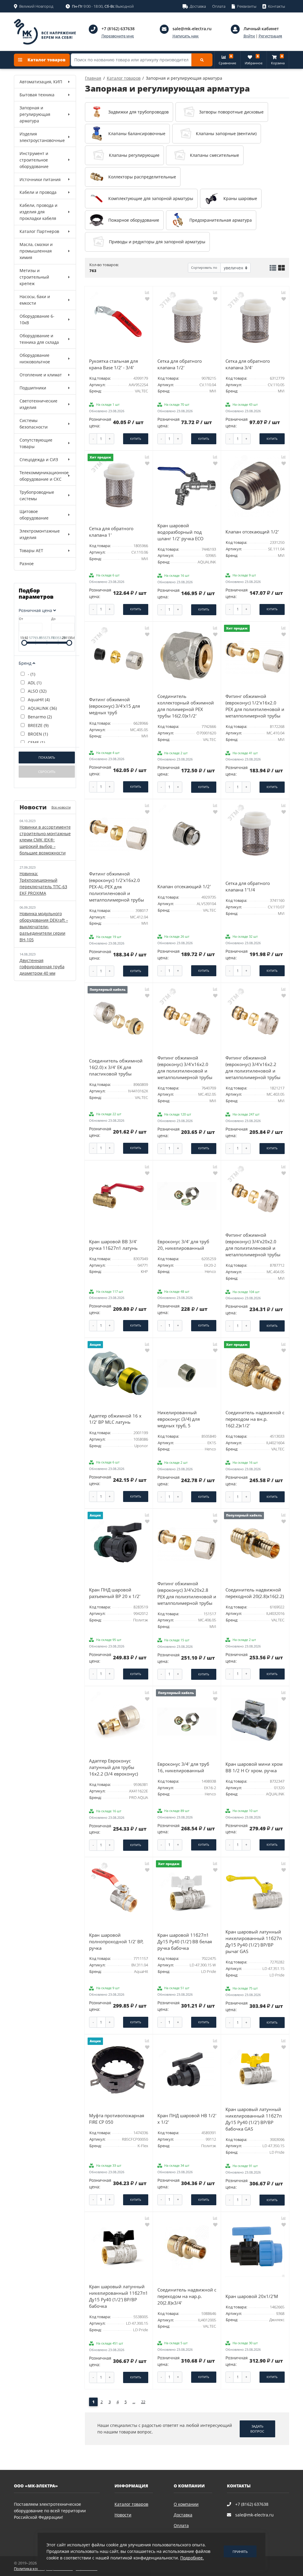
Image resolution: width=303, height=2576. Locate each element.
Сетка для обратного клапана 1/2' (180, 364)
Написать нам (186, 36)
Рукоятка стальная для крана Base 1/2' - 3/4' (113, 364)
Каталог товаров (46, 60)
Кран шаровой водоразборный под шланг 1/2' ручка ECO (180, 532)
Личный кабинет (261, 29)
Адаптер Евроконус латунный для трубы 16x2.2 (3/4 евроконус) (113, 1767)
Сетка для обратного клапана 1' (111, 532)
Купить (136, 439)
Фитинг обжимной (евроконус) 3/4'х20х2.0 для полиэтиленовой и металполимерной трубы (253, 1245)
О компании (186, 2504)
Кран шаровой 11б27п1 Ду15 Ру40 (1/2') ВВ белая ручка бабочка (185, 1942)
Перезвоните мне (118, 36)
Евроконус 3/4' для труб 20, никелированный (183, 1245)
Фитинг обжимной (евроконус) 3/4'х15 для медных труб (115, 706)
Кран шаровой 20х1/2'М (252, 2296)
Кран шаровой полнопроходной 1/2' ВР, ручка (116, 1942)
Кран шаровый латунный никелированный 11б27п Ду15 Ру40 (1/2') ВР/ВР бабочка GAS (254, 2119)
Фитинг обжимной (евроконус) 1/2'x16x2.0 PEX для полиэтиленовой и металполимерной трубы (255, 706)
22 (143, 2402)
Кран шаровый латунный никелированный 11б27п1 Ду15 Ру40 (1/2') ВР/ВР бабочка (119, 2296)
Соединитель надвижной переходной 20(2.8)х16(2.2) (255, 1593)
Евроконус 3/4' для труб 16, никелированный (183, 1767)
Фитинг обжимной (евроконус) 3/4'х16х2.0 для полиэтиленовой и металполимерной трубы (185, 1068)
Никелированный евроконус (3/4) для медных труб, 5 (179, 1419)
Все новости (61, 807)
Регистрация (270, 36)
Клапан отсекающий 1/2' (252, 532)
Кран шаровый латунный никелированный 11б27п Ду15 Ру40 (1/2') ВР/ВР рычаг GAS (254, 1942)
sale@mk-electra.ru (192, 29)
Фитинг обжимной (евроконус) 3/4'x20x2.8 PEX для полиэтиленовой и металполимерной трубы (187, 1593)
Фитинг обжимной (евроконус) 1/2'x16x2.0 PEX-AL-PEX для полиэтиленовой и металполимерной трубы (117, 887)
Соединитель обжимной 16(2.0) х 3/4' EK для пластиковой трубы (116, 1067)
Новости (123, 2515)
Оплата (181, 2525)
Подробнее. (192, 2558)
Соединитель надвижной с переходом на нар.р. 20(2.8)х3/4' (187, 2296)
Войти (249, 36)
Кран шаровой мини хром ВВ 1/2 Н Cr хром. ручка (254, 1767)
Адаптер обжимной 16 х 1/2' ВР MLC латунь (115, 1419)
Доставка (183, 2515)
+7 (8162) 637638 (118, 29)
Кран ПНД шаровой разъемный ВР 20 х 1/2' (115, 1593)
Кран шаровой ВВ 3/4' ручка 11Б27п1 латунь (113, 1245)
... (134, 2402)
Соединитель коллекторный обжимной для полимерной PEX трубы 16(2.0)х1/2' (186, 706)
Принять (240, 2552)
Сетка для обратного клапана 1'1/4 (248, 887)
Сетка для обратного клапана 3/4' (248, 364)
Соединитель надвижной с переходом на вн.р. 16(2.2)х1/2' (255, 1419)
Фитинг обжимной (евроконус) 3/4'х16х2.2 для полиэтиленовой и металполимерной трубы (253, 1068)
